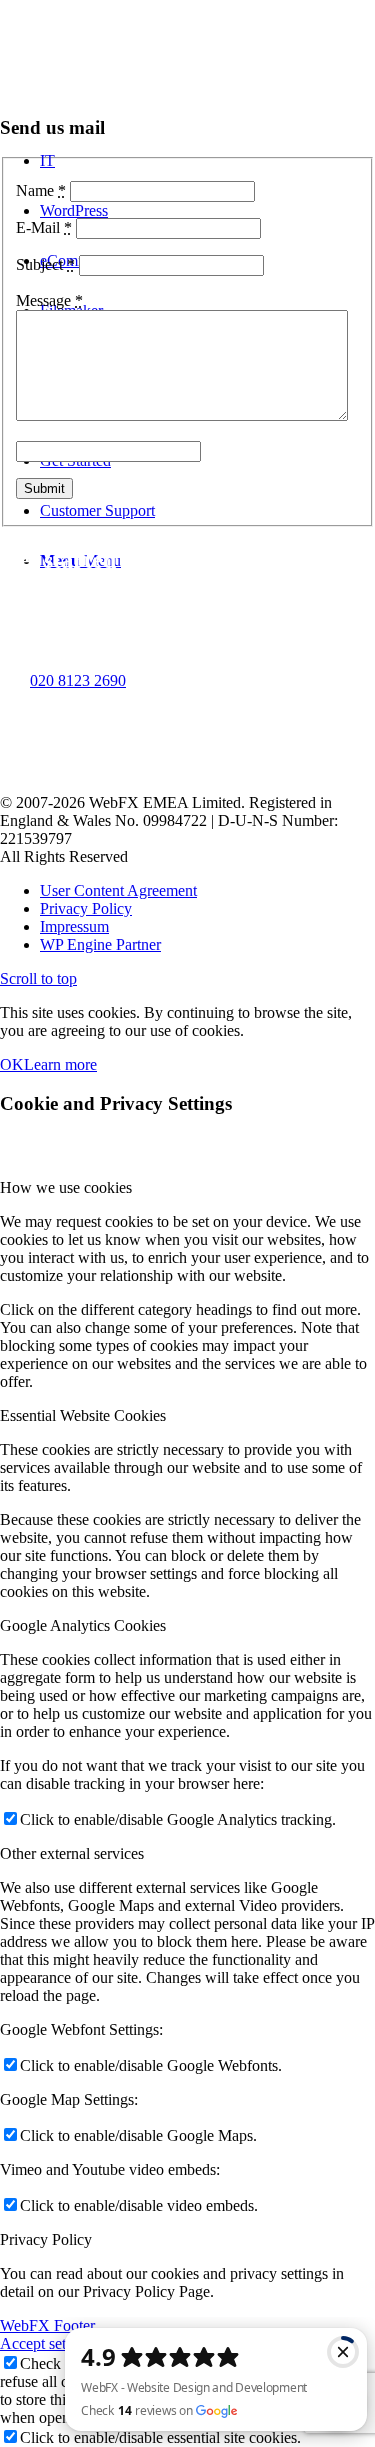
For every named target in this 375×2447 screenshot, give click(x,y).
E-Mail (44, 227)
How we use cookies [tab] (66, 1187)
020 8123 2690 (78, 680)
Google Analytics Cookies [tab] (83, 1625)
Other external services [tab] (72, 1853)
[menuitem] (207, 891)
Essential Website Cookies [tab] (83, 1415)
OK (12, 1064)
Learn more (60, 1064)
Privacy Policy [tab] (46, 2239)
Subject (45, 264)
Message (49, 300)
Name (41, 190)
